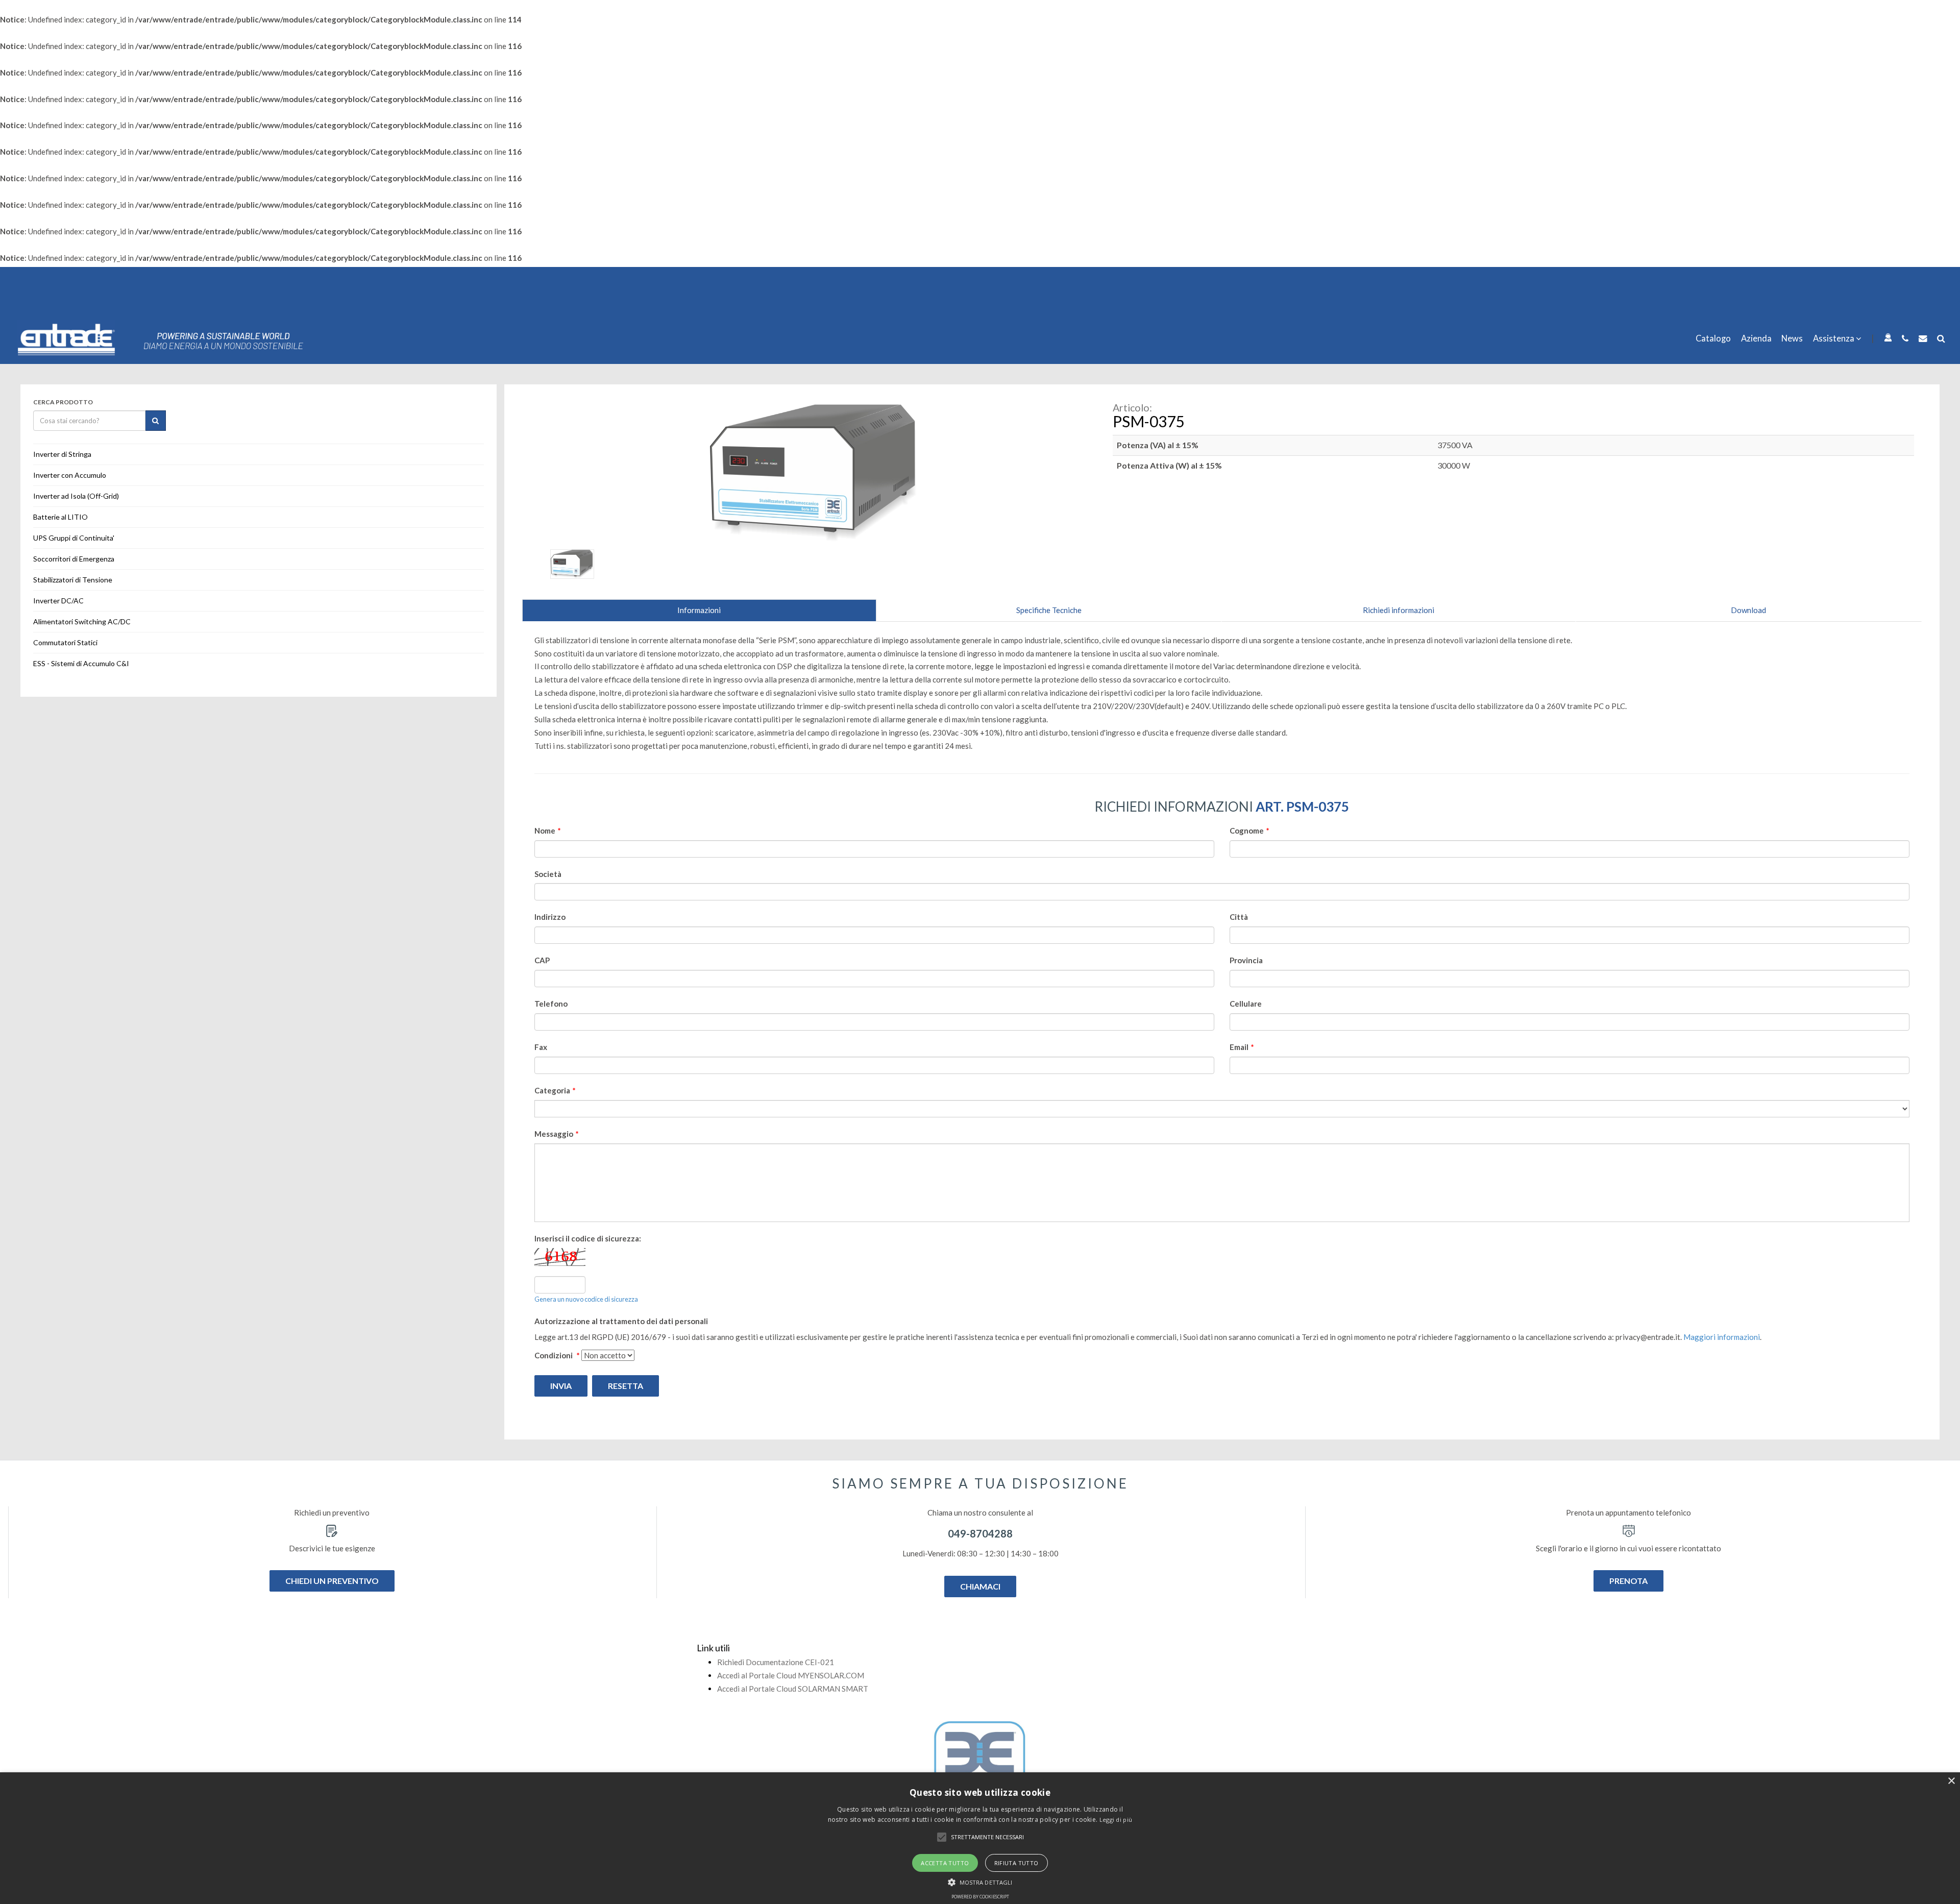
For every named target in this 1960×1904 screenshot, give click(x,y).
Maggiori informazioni (1722, 1337)
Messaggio (557, 1134)
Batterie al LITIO (60, 517)
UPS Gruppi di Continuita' (74, 538)
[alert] (980, 1838)
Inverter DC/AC (58, 601)
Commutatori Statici (65, 642)
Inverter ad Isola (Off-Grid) (76, 496)
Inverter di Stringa (62, 454)
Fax (541, 1047)
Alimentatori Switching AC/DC (82, 621)
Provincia (1246, 960)
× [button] (1951, 1781)
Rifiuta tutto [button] (1016, 1863)
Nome (548, 831)
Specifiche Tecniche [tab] (1049, 610)
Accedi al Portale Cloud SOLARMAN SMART (793, 1689)
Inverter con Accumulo (70, 475)
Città (1239, 917)
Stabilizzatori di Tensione (73, 580)
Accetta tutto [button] (945, 1863)
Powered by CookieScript (980, 1897)
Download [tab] (1748, 610)
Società (548, 874)
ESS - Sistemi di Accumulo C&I (81, 663)
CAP (542, 960)
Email (1242, 1047)
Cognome (1249, 831)
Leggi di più (1116, 1820)
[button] (942, 1837)
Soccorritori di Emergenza (74, 559)
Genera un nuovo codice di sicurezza (586, 1299)
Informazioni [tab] (699, 610)
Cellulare (1246, 1004)
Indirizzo (550, 917)
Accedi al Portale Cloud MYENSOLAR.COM (791, 1675)
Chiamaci (980, 1586)
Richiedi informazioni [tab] (1399, 610)
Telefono (551, 1004)
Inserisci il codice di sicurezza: (588, 1238)
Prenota (1628, 1581)
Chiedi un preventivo (332, 1581)
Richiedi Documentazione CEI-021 (776, 1662)
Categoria (555, 1090)
